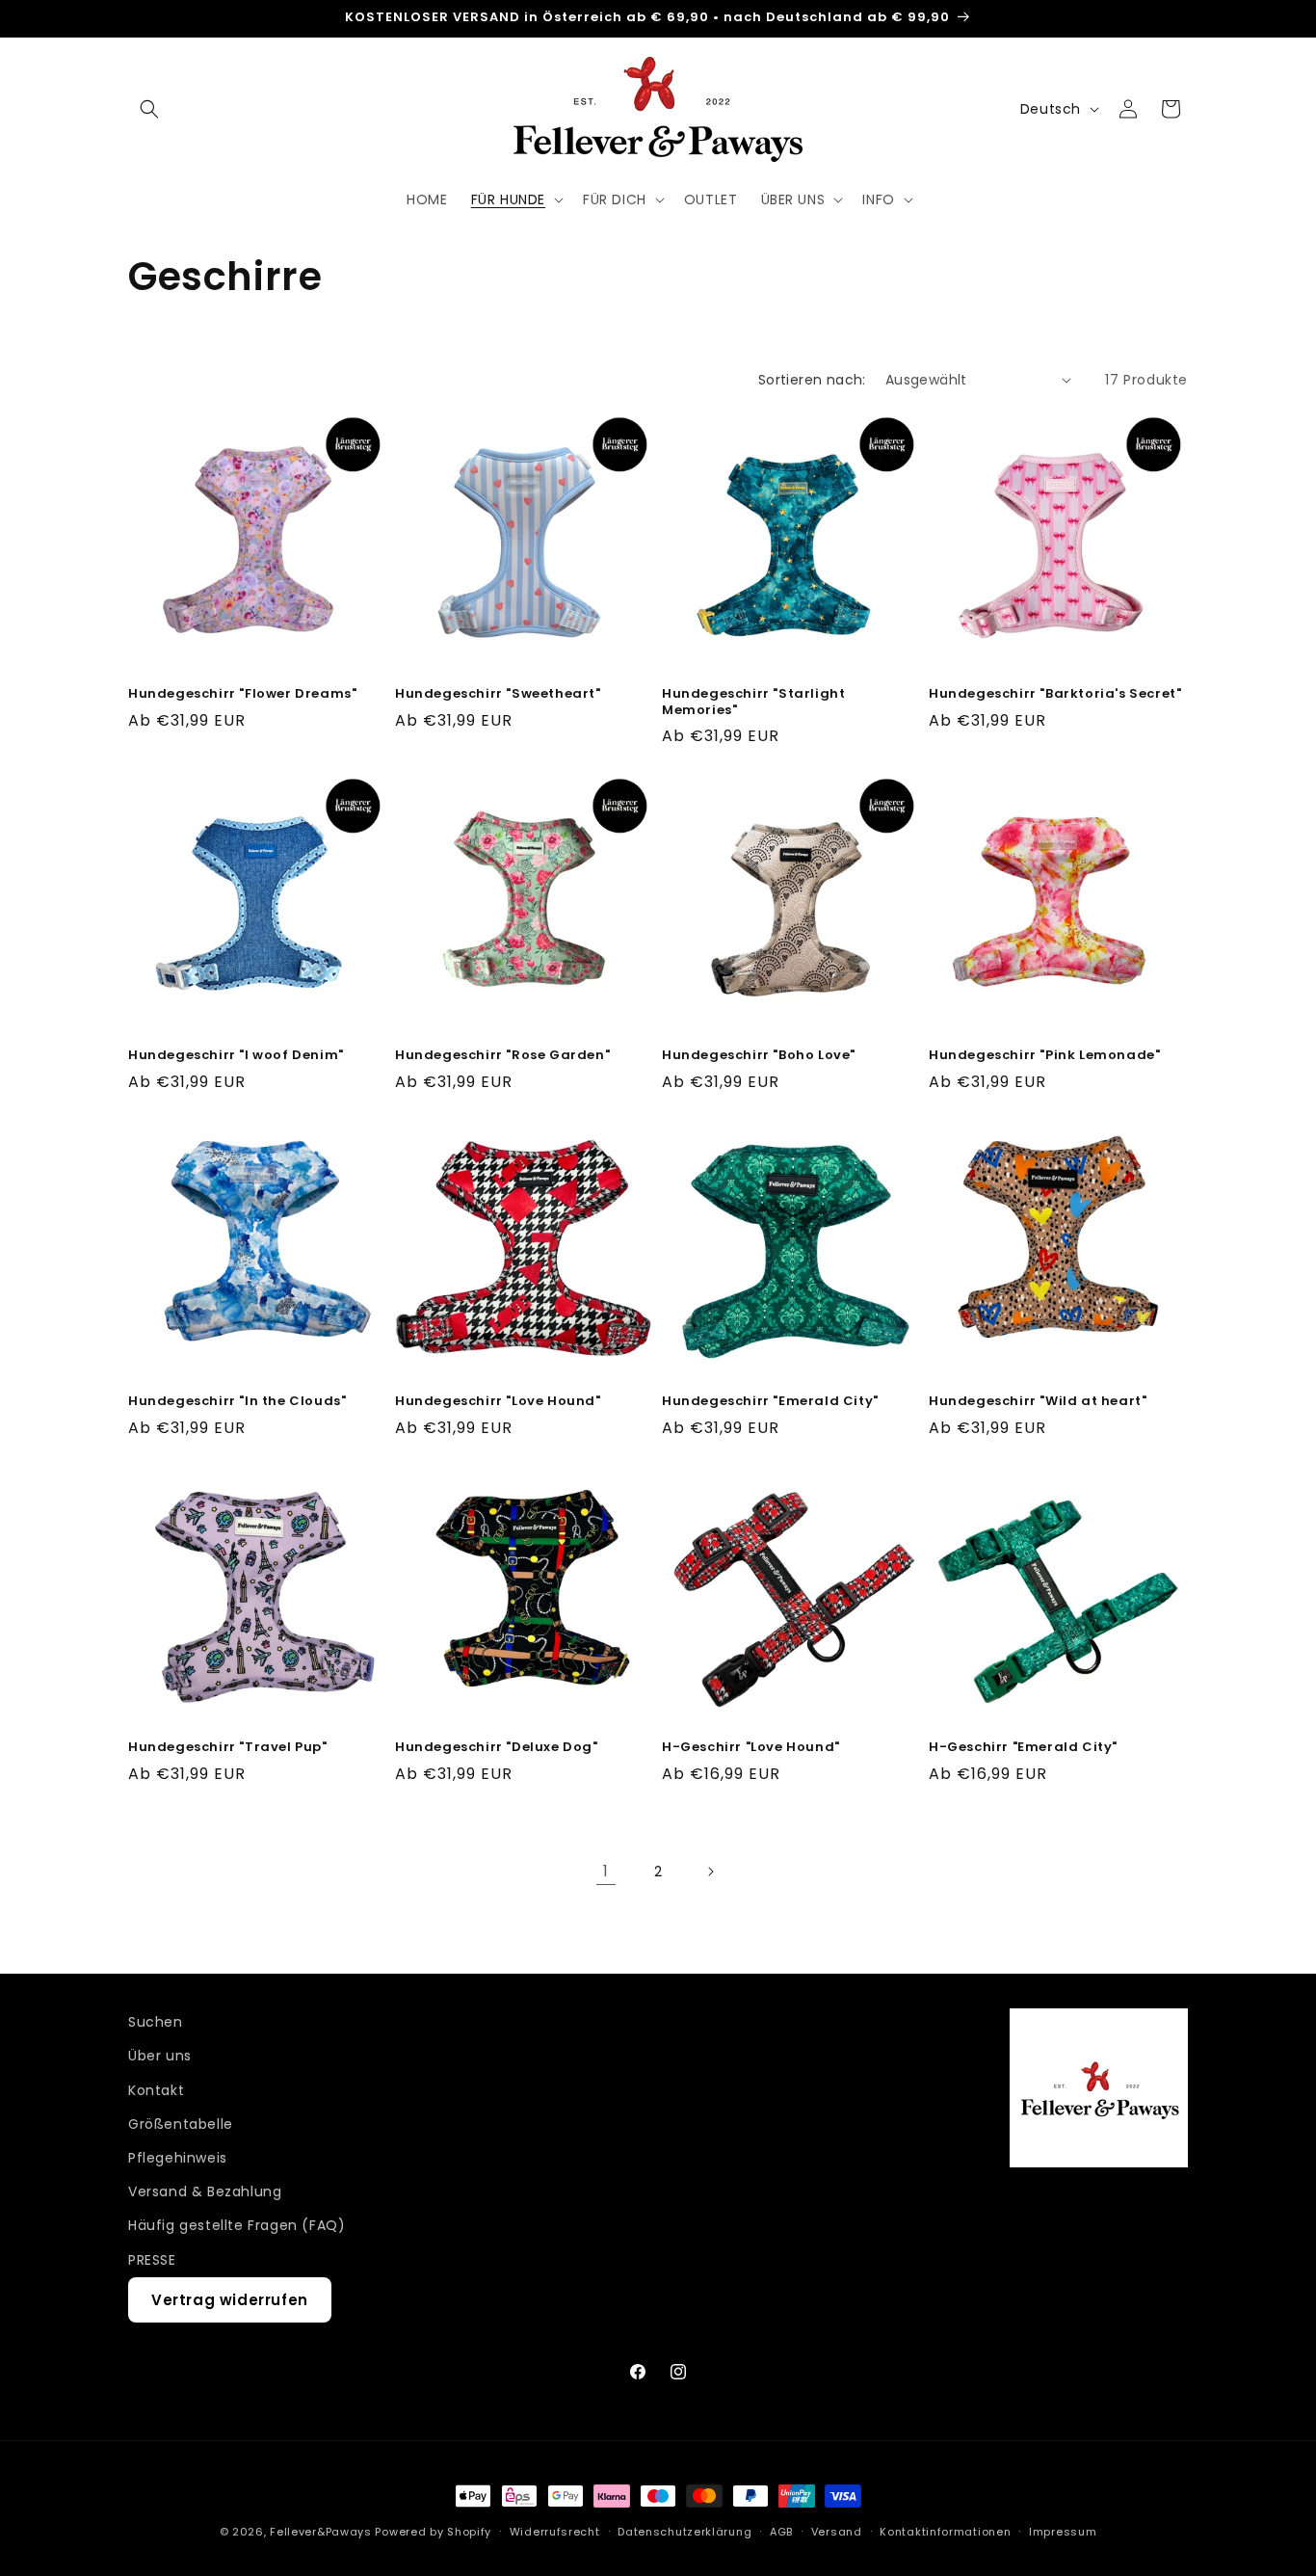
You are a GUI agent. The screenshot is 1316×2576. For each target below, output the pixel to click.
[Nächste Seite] (710, 1872)
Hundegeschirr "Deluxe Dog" (497, 1748)
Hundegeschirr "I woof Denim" (236, 1056)
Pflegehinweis (178, 2158)
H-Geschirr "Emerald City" (1023, 1748)
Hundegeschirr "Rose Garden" (502, 1056)
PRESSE (152, 2259)
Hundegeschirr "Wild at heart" (1038, 1402)
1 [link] (606, 1871)
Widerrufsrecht (555, 2531)
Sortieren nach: (812, 380)
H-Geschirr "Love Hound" (751, 1748)
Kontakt (156, 2090)
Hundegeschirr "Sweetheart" (498, 694)
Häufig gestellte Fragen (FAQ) (237, 2225)
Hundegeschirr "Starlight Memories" (753, 703)
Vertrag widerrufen (230, 2300)
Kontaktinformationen (945, 2531)
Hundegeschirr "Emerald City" (770, 1402)
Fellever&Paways (321, 2532)
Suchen (156, 2022)
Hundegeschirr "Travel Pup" (228, 1748)
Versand (837, 2531)
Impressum (1063, 2531)
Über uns (160, 2056)
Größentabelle (181, 2124)
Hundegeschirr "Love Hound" (498, 1402)
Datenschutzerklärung (684, 2531)
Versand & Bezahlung (205, 2191)
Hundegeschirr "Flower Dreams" (242, 694)
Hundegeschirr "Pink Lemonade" (1044, 1056)
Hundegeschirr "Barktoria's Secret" (1055, 694)
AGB (781, 2531)
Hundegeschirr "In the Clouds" (237, 1402)
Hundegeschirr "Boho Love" (759, 1056)
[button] (149, 109)
